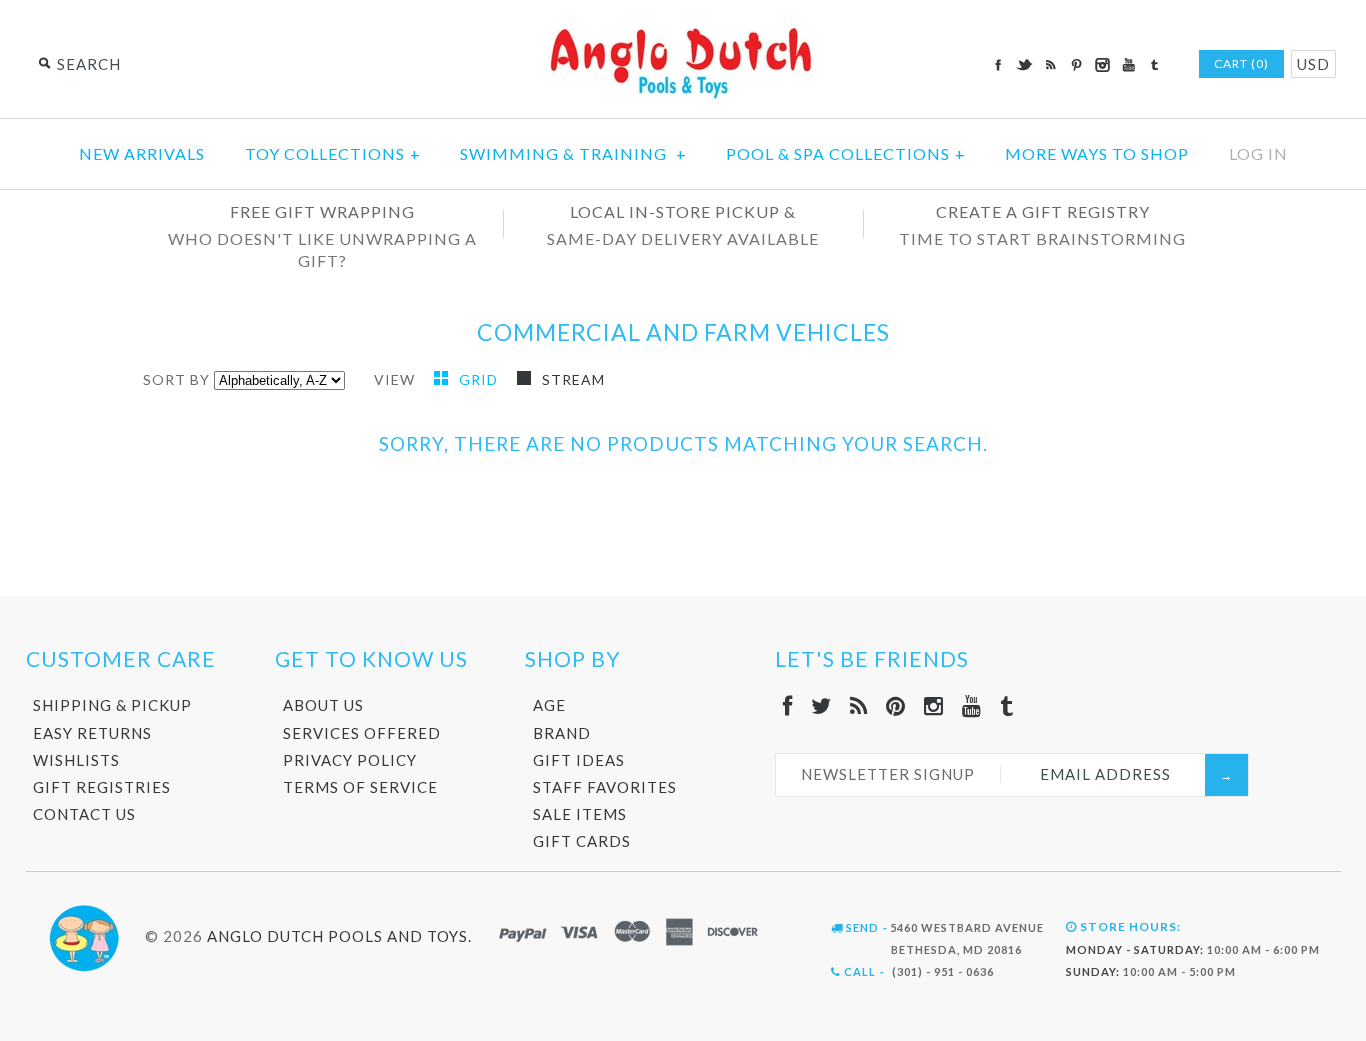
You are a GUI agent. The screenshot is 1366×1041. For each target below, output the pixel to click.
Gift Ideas (579, 760)
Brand (562, 733)
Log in (1258, 153)
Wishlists (76, 760)
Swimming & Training (573, 153)
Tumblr (1154, 65)
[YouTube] (972, 705)
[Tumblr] (1007, 705)
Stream (573, 379)
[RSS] (859, 705)
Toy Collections (333, 153)
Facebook (998, 65)
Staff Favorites (605, 787)
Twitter (1024, 65)
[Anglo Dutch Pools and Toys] (683, 31)
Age (549, 705)
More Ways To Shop (1097, 153)
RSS (1050, 65)
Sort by (176, 379)
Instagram (1102, 65)
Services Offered (362, 733)
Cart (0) (1241, 63)
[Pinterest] (896, 705)
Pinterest (1076, 65)
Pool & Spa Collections (846, 153)
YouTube (1128, 65)
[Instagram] (934, 705)
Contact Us (84, 814)
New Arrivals (142, 153)
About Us (323, 705)
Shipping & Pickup (112, 705)
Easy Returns (92, 733)
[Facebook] (788, 705)
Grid (480, 379)
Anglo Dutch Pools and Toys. (339, 935)
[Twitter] (821, 705)
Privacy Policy (350, 760)
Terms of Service (360, 787)
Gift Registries (102, 787)
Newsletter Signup (888, 774)
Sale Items (580, 814)
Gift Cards (582, 841)
